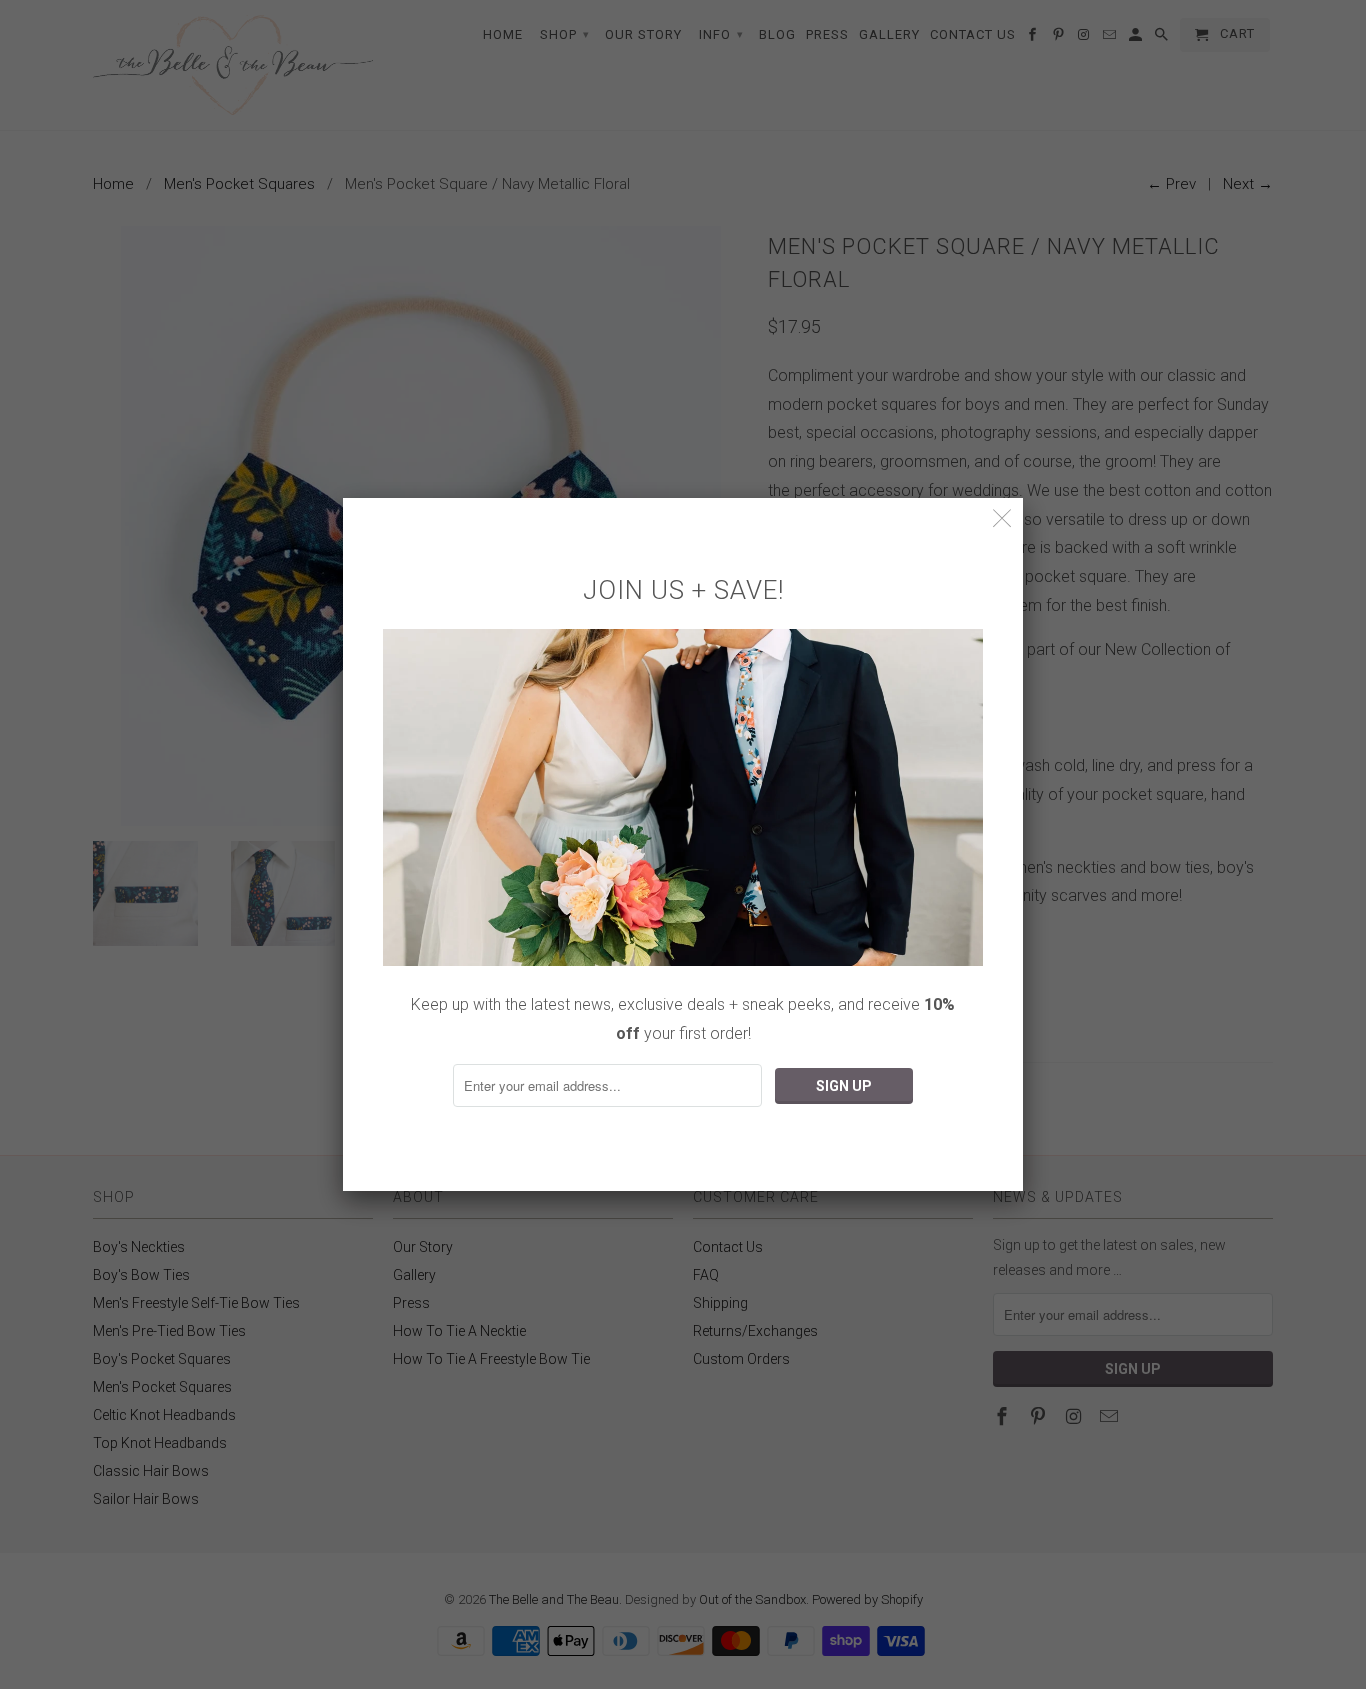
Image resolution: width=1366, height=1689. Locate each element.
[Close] (1002, 518)
